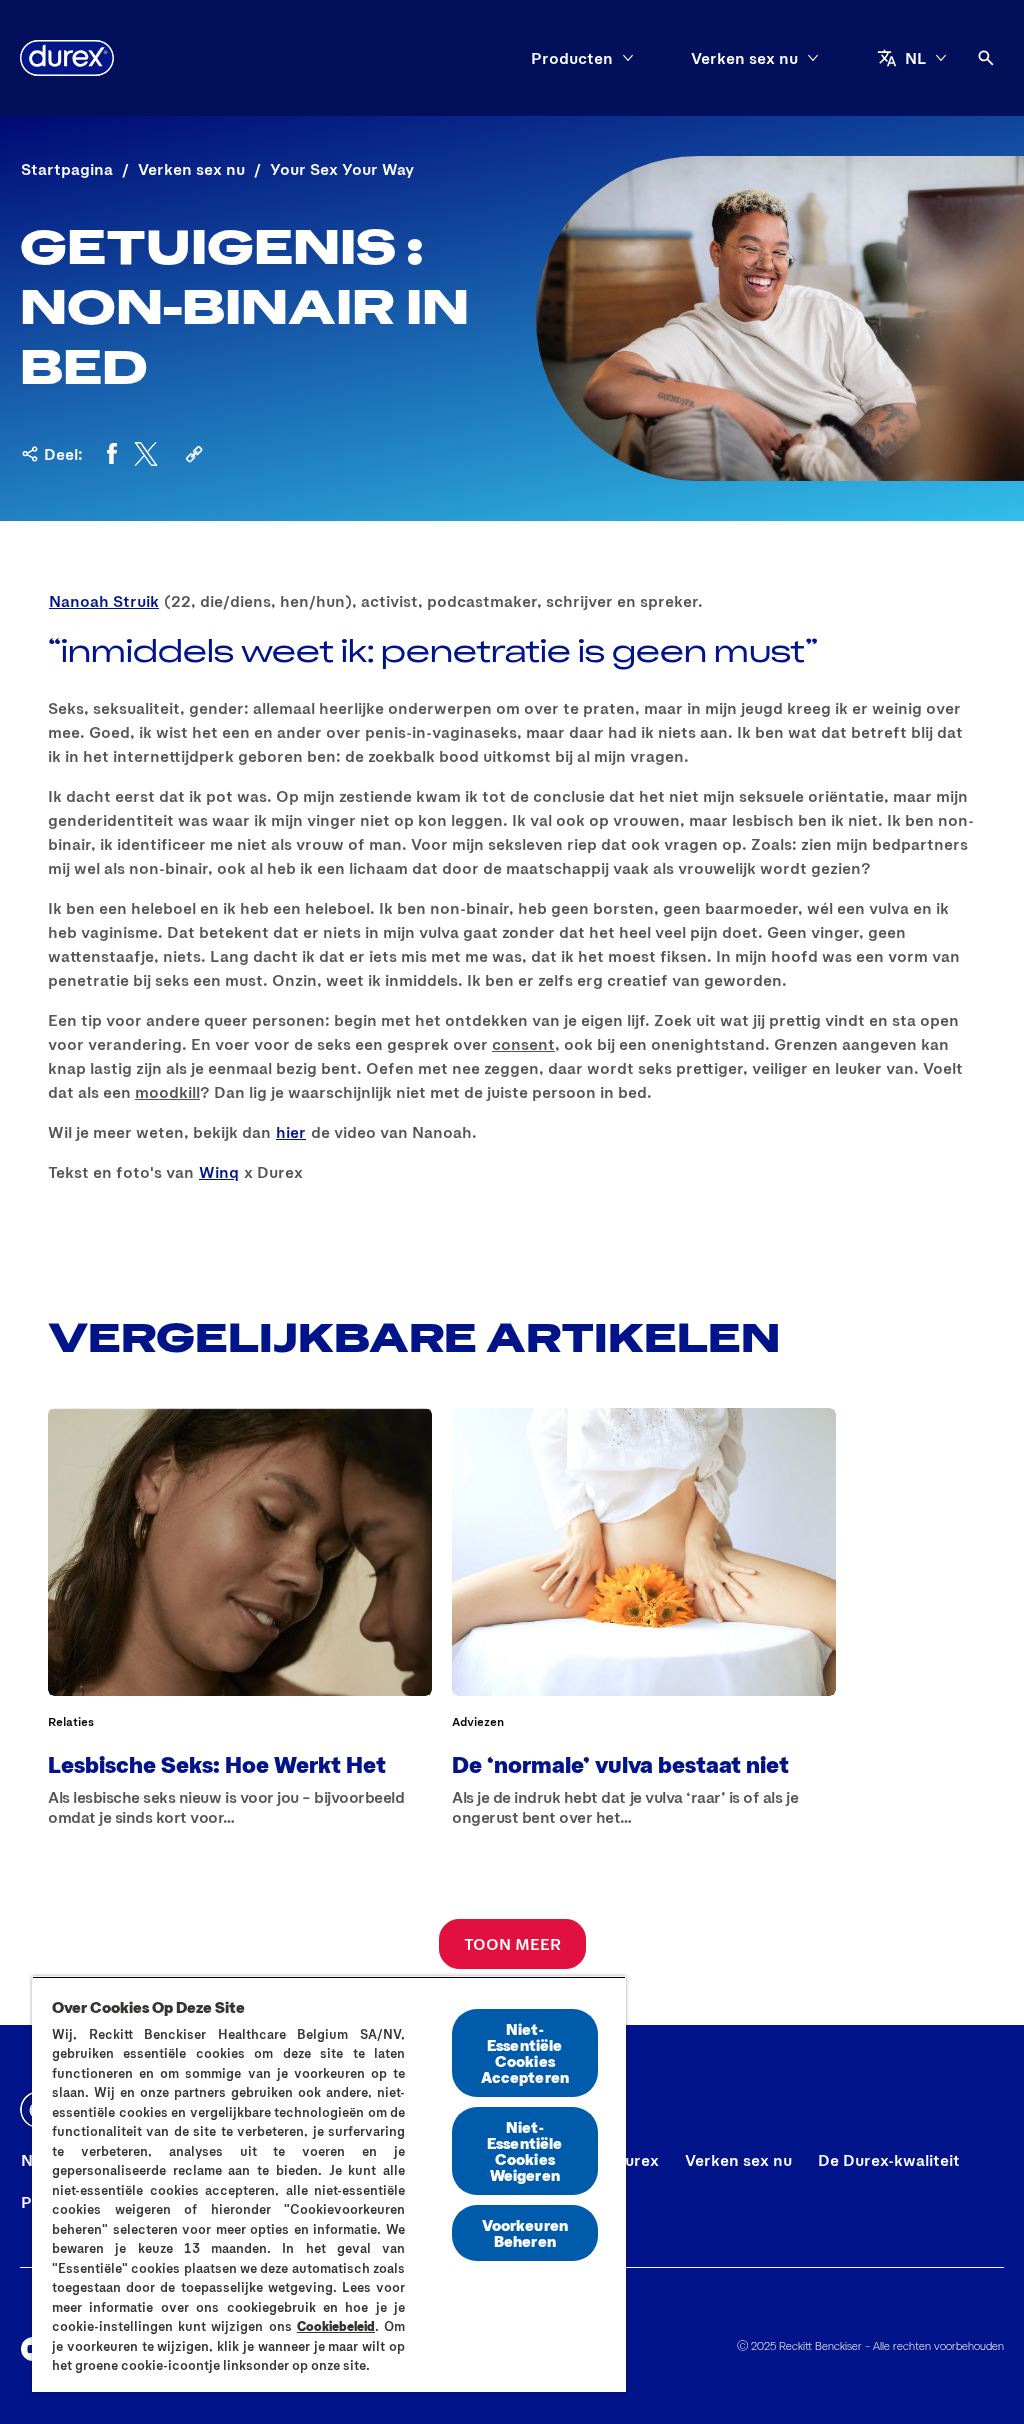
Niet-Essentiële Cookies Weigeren (525, 2150)
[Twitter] (146, 454)
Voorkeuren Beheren (525, 2232)
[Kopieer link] (194, 454)
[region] (329, 2184)
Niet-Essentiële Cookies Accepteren (525, 2052)
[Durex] (67, 58)
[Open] (986, 58)
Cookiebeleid (336, 2326)
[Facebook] (112, 454)
